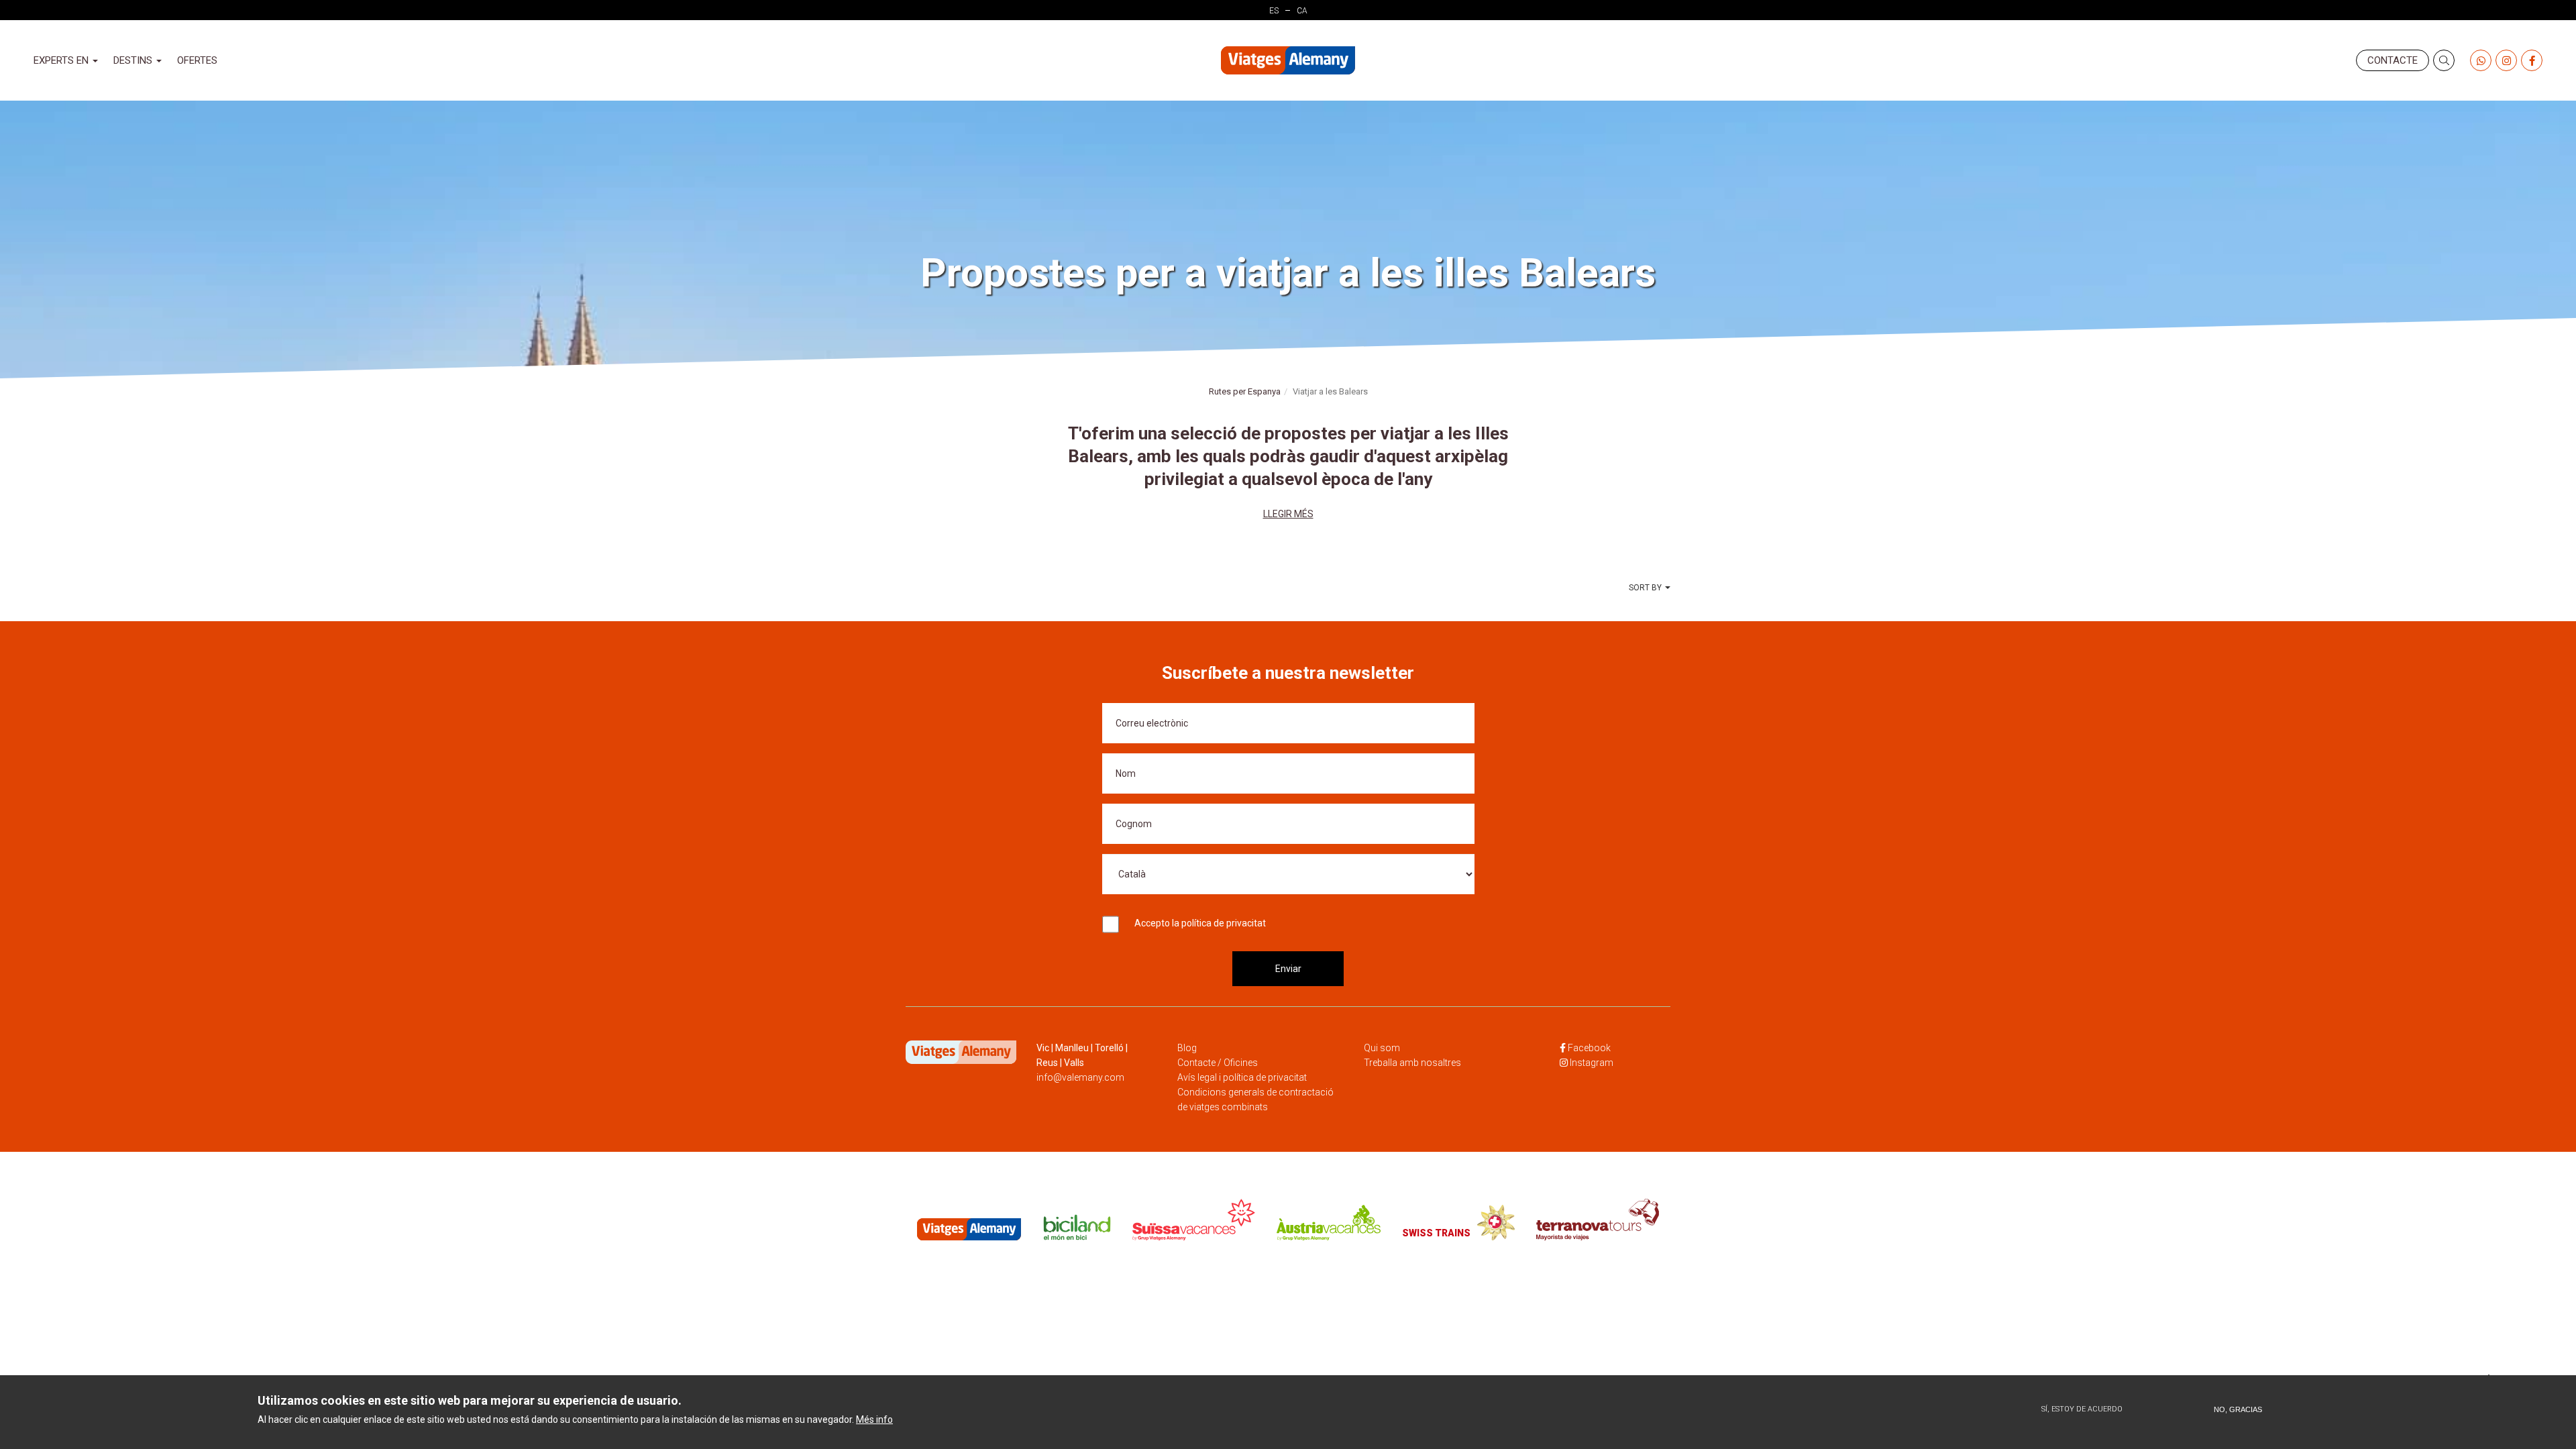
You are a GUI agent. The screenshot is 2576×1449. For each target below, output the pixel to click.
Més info (874, 1419)
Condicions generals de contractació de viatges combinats (1255, 1099)
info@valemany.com (1080, 1077)
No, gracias (2238, 1409)
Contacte (2393, 60)
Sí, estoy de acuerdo (2082, 1409)
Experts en (62, 60)
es (1274, 11)
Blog (1187, 1048)
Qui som (1382, 1048)
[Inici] (1288, 61)
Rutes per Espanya (1245, 391)
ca (1302, 11)
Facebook (1589, 1048)
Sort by (1645, 588)
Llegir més (1288, 514)
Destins (134, 60)
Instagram (1592, 1063)
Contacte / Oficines (1218, 1063)
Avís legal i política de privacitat (1242, 1077)
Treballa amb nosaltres (1412, 1063)
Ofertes (197, 60)
